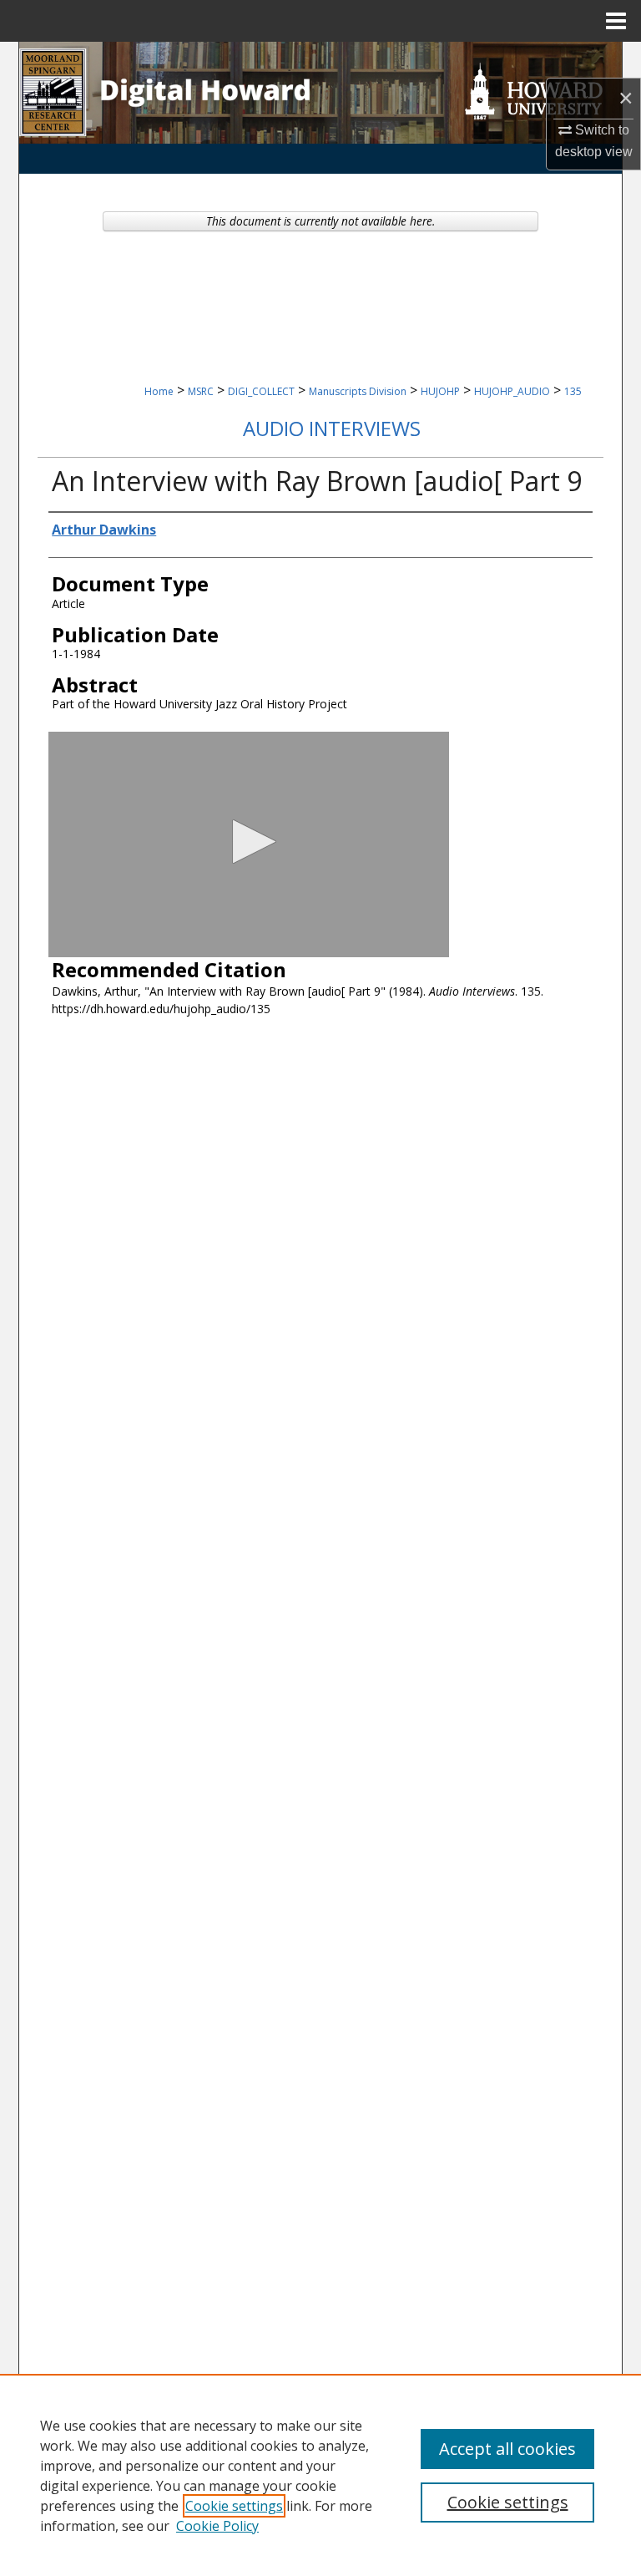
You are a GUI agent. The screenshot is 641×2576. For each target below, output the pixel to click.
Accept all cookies (507, 2449)
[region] (320, 2475)
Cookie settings (234, 2506)
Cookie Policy (217, 2526)
